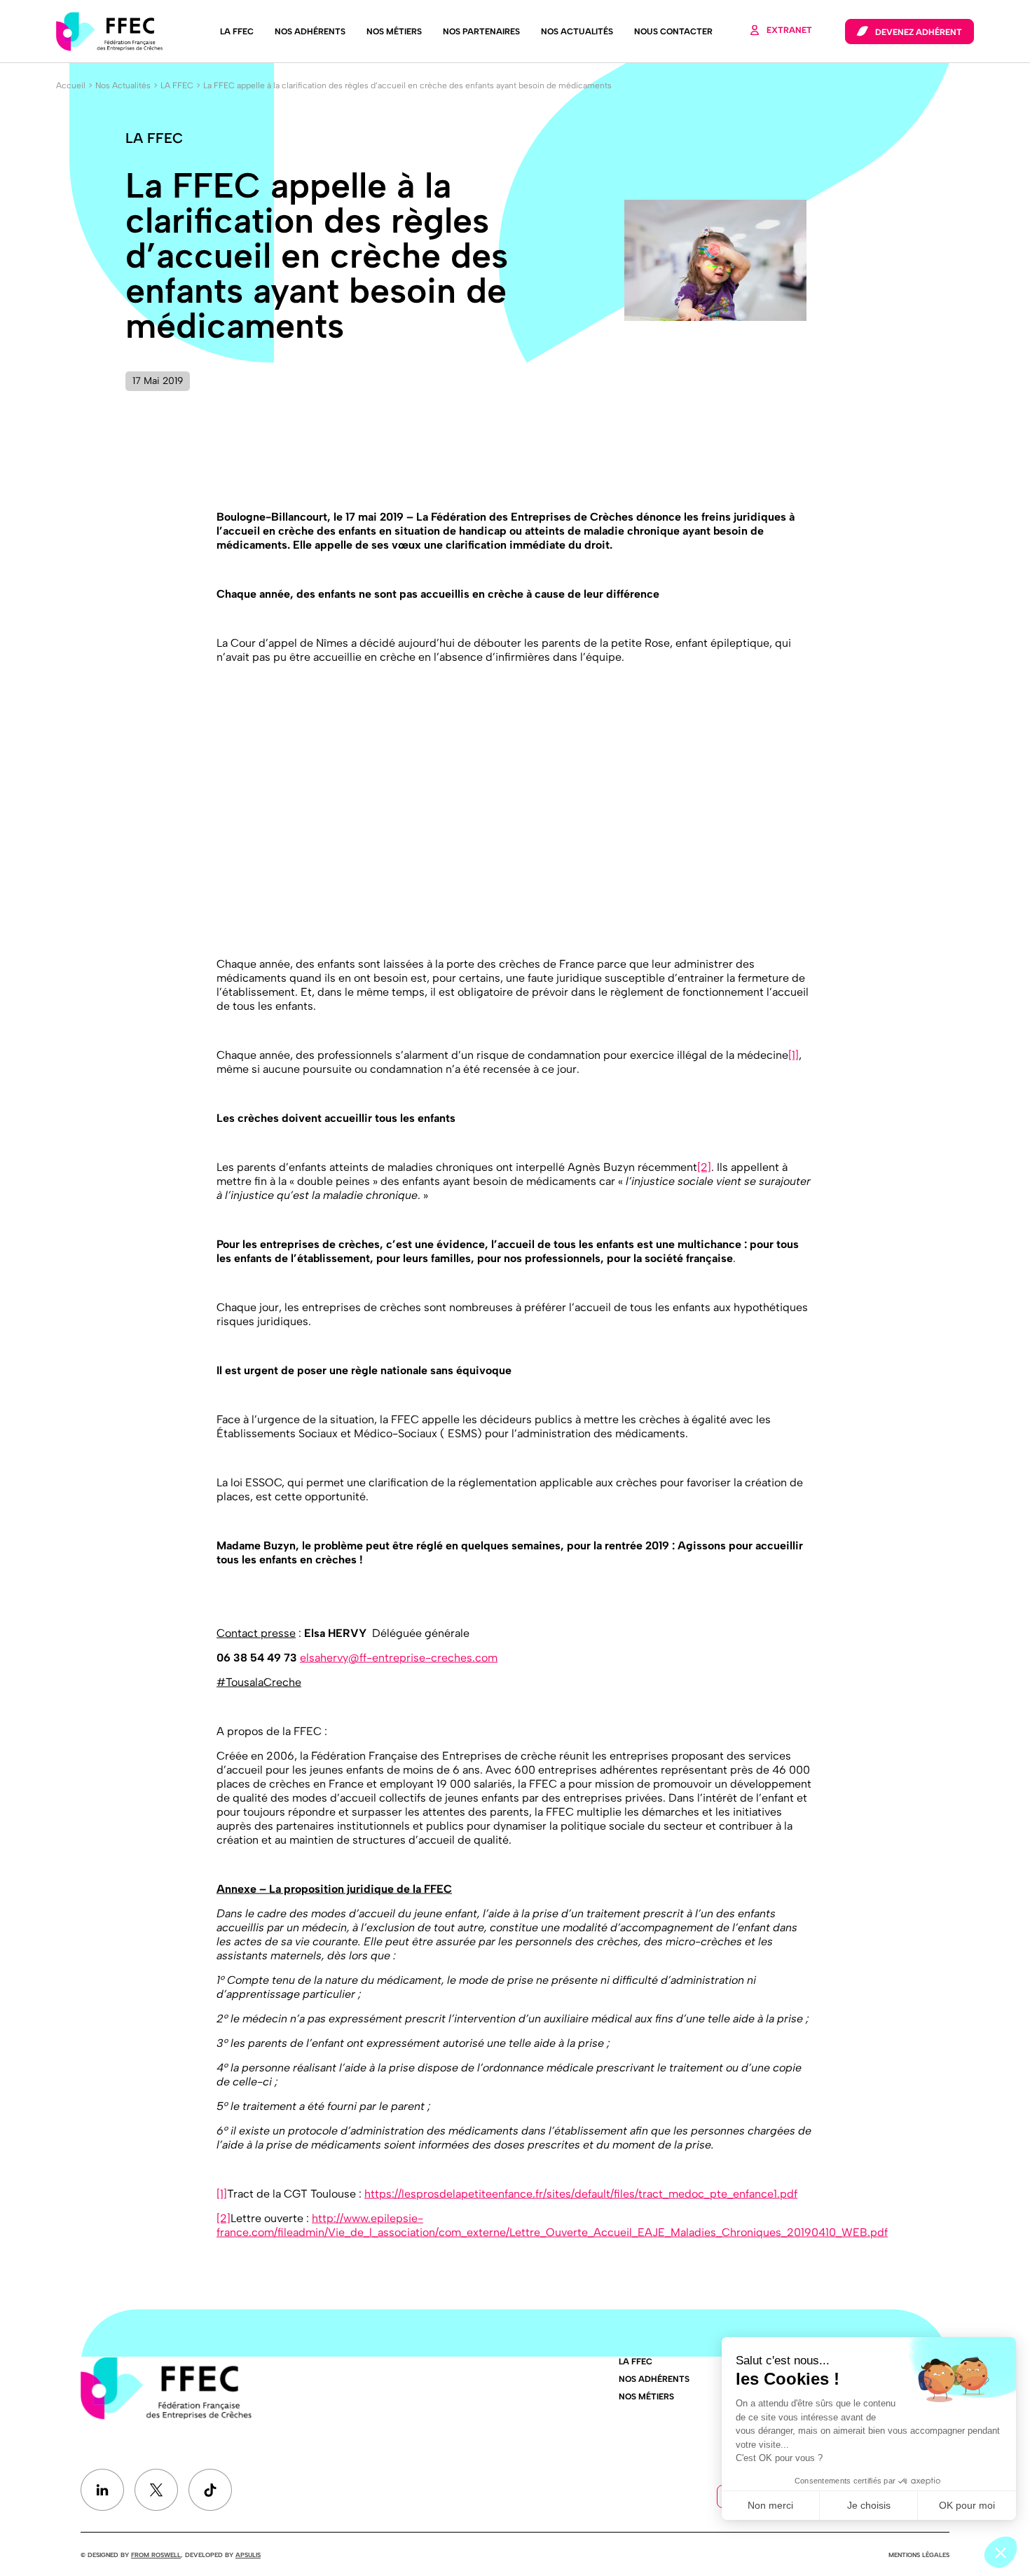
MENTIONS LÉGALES (919, 2555)
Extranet (789, 30)
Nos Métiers (394, 32)
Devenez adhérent (919, 32)
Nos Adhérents (310, 32)
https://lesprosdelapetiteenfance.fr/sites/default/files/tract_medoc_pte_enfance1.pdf (581, 2193)
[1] (794, 1054)
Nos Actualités (577, 32)
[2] (704, 1166)
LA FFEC (237, 32)
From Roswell (156, 2555)
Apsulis (248, 2555)
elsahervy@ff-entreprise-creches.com (399, 1657)
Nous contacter (673, 32)
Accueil (71, 85)
